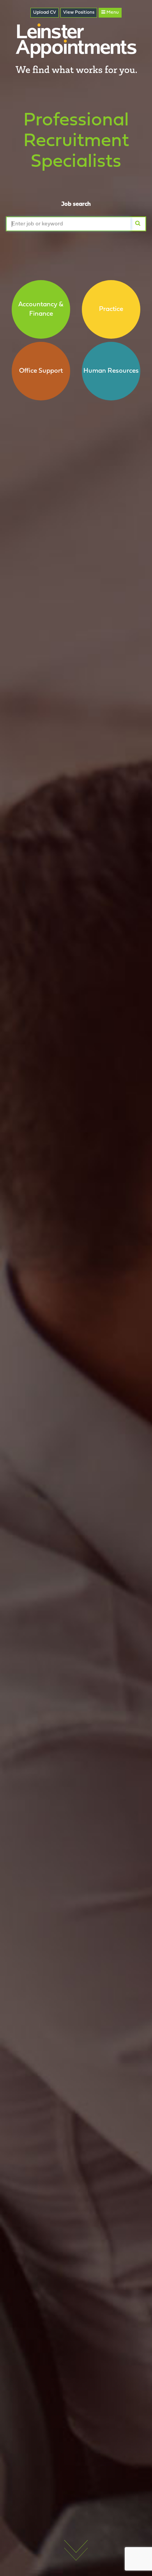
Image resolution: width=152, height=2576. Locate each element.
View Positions (79, 13)
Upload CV (45, 13)
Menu (112, 13)
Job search (76, 204)
